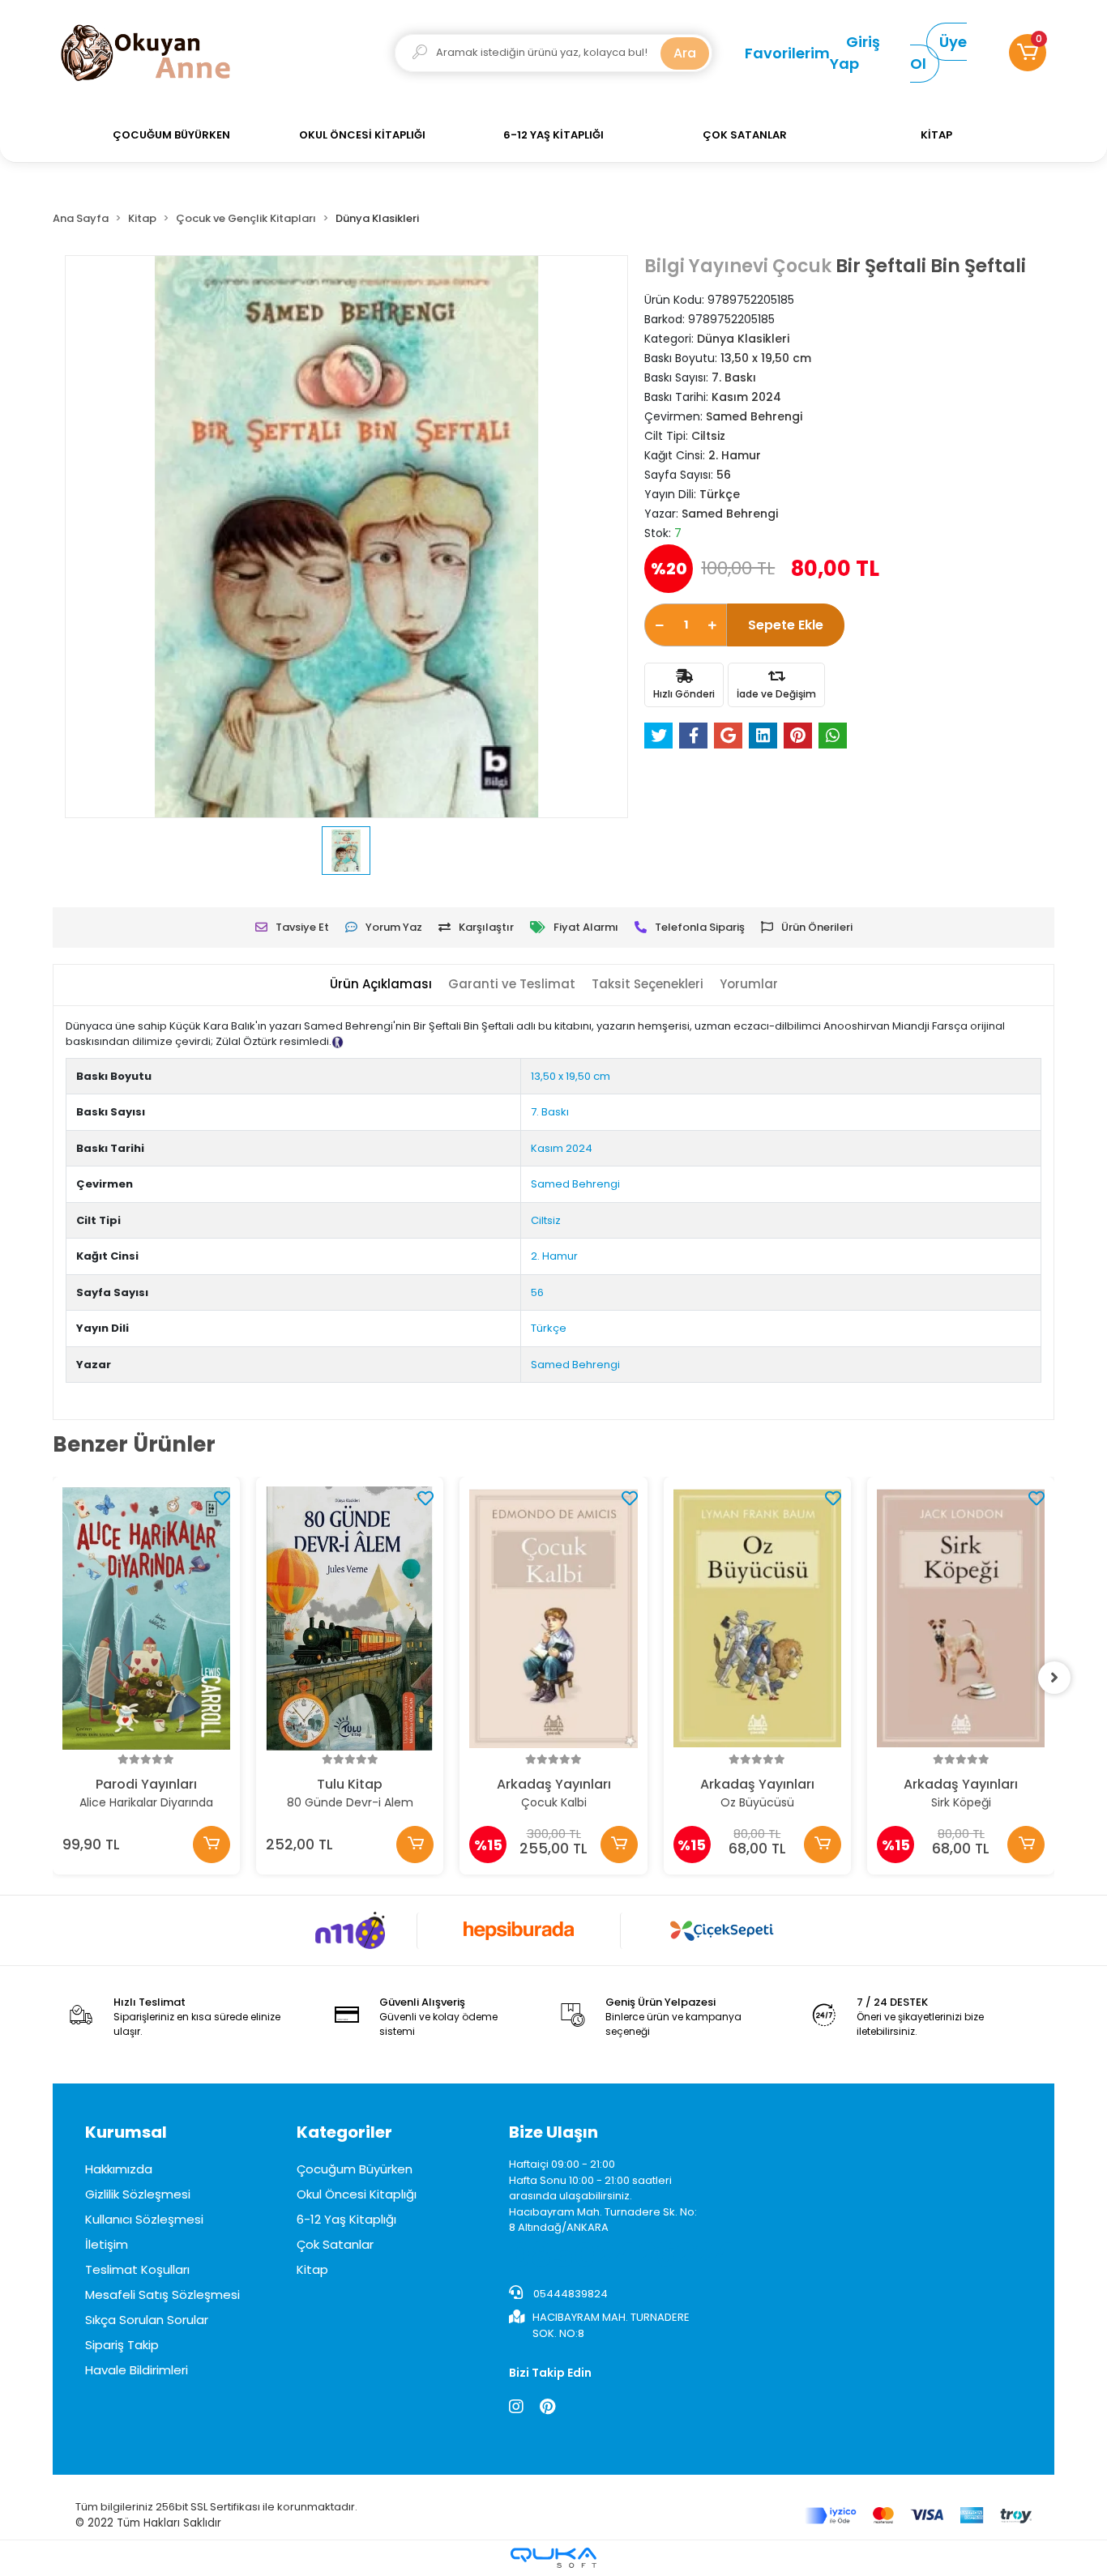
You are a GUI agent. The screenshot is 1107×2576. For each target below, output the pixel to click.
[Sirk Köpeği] (961, 1619)
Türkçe (549, 1328)
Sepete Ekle (786, 625)
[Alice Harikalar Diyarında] (146, 1619)
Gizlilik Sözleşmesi (138, 2194)
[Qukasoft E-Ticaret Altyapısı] (553, 2558)
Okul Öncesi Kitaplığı (357, 2194)
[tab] (381, 985)
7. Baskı (550, 1112)
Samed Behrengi (575, 1184)
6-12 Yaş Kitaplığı (346, 2219)
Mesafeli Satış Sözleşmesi (162, 2295)
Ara (685, 53)
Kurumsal (126, 2132)
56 (537, 1292)
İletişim (107, 2244)
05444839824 (569, 2294)
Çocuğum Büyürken (355, 2169)
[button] (1028, 53)
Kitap (312, 2269)
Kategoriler (344, 2132)
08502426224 (622, 2255)
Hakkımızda (119, 2169)
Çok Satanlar (335, 2244)
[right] (1054, 1678)
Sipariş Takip (122, 2345)
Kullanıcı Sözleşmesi (144, 2219)
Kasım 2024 (562, 1148)
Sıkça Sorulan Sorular (147, 2320)
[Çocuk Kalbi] (553, 1619)
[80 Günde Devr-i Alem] (350, 1619)
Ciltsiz (546, 1220)
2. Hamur (554, 1256)
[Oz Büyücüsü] (757, 1619)
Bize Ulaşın (553, 2132)
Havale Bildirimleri (137, 2370)
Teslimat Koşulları (137, 2269)
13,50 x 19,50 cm (571, 1076)
